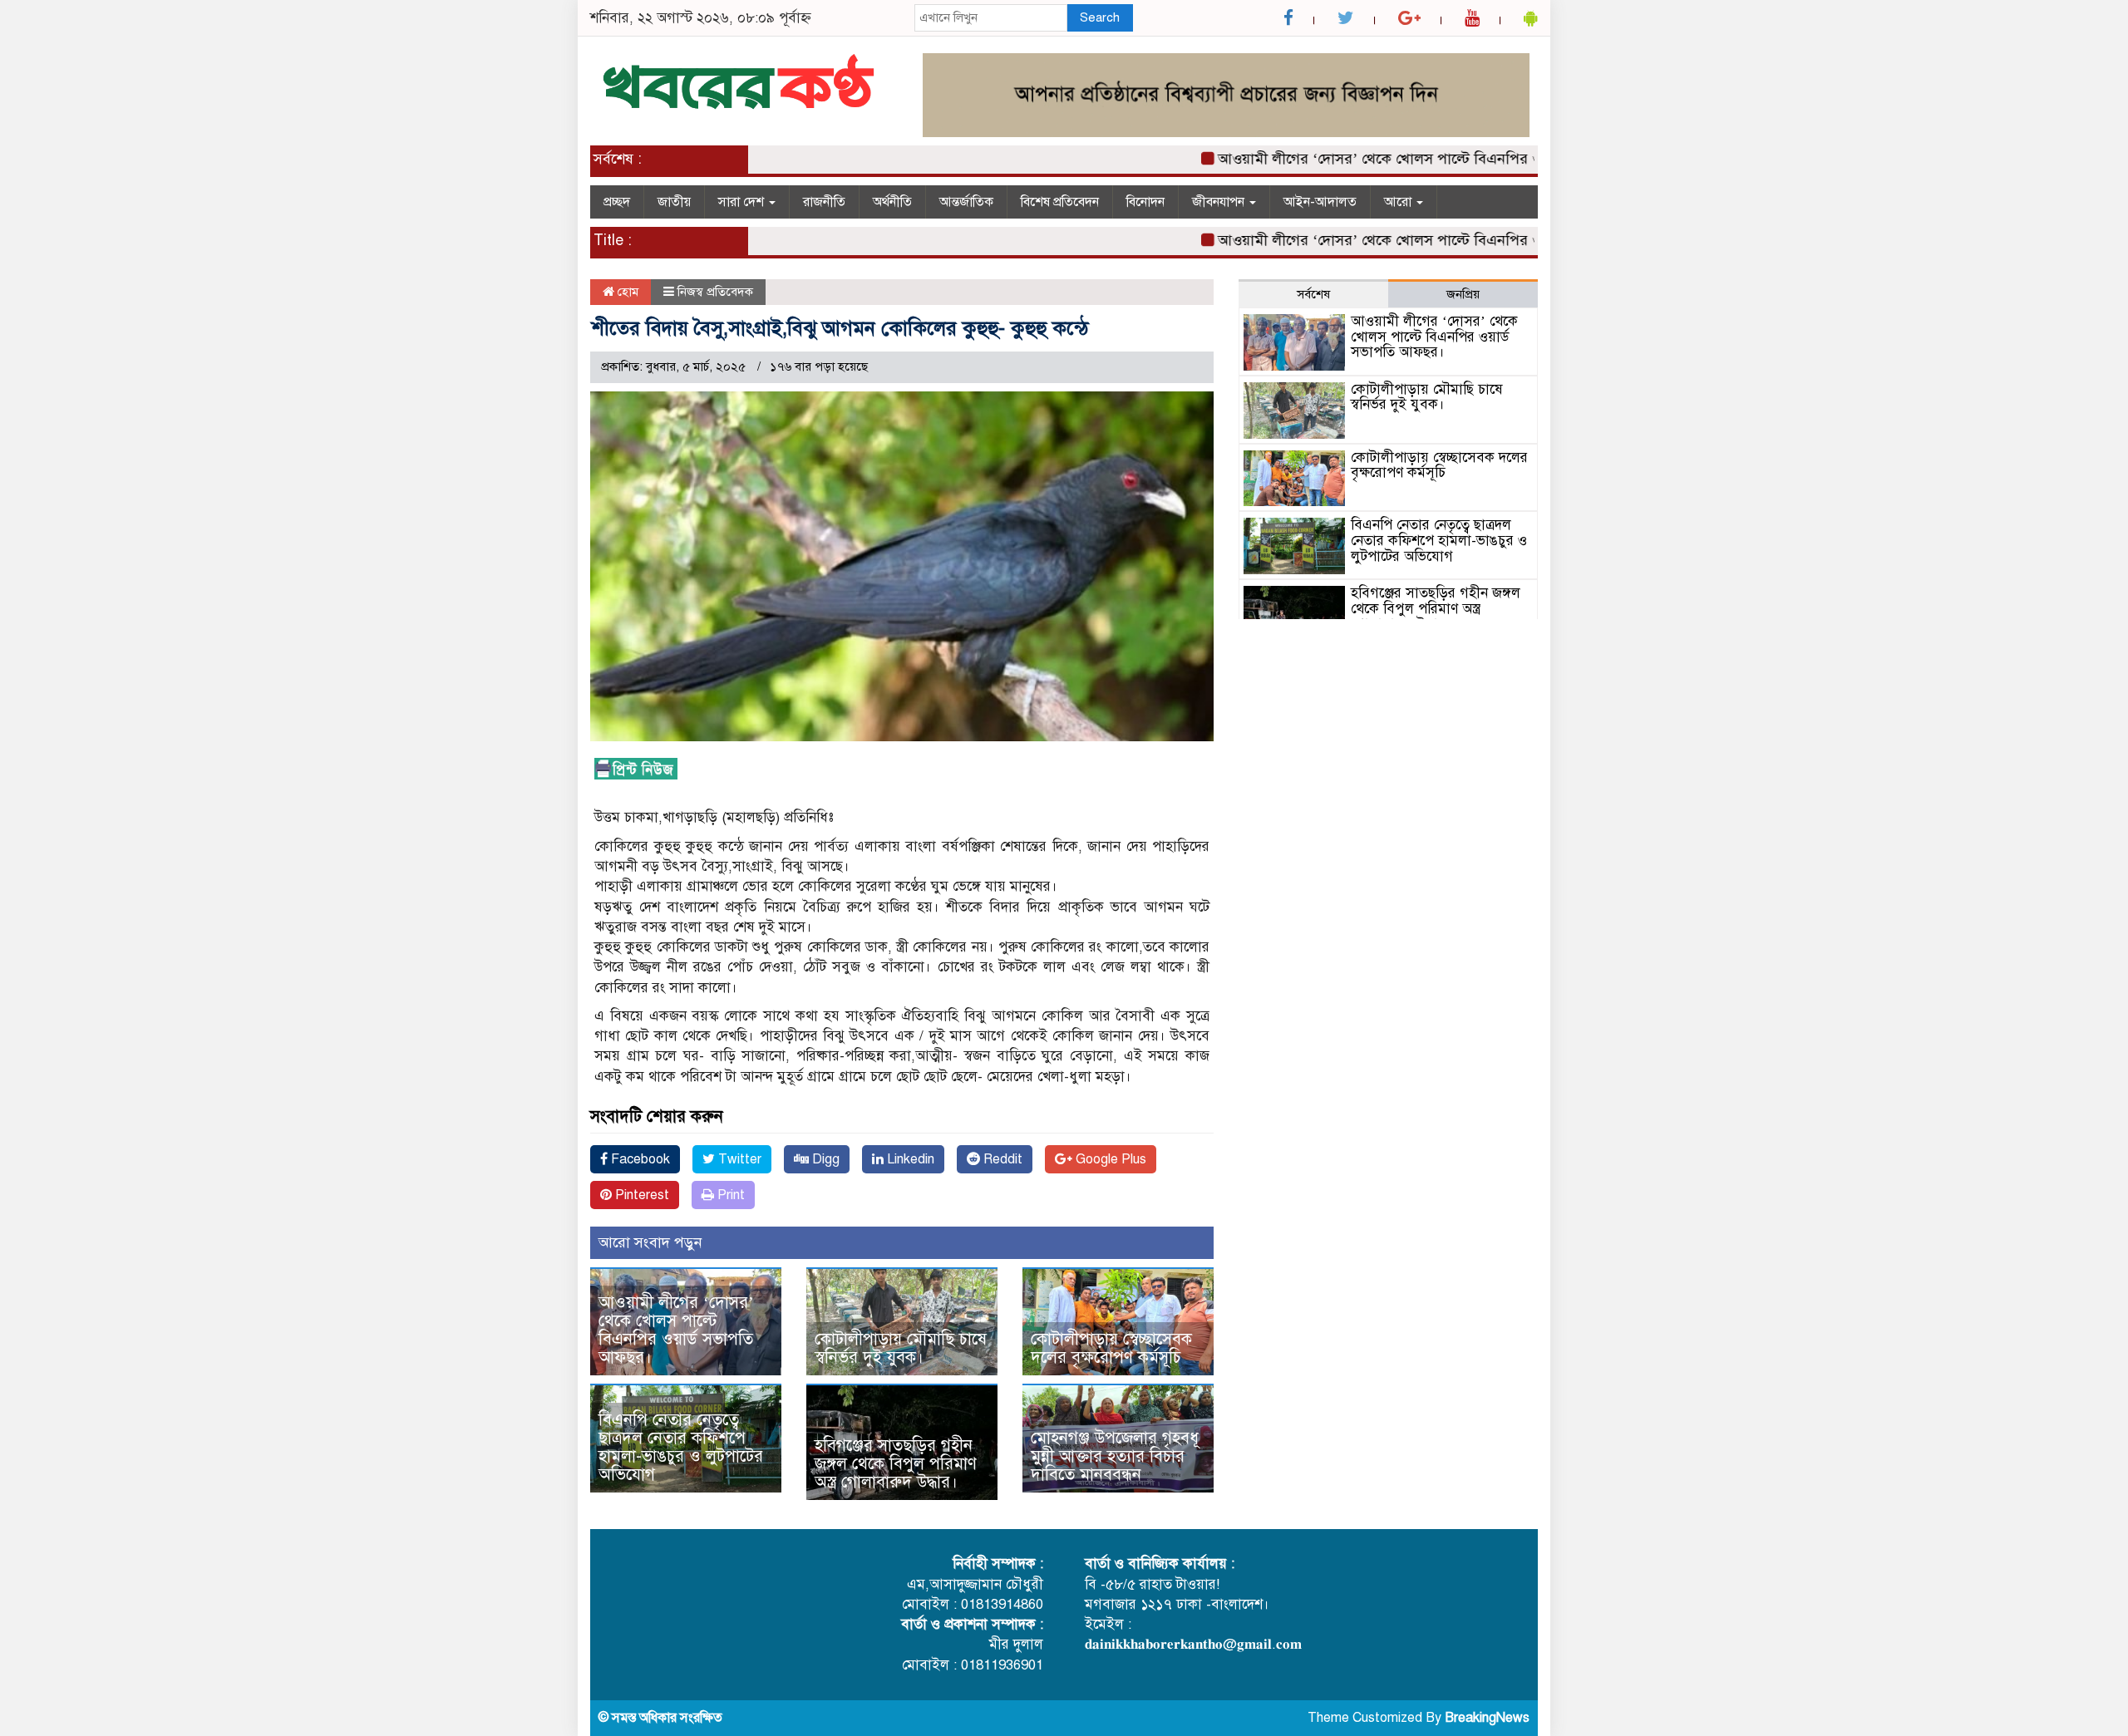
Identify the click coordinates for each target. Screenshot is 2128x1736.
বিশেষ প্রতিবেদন (1060, 202)
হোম (626, 292)
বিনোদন (1145, 202)
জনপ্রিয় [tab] (1463, 294)
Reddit (1001, 1159)
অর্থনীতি (892, 202)
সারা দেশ (743, 202)
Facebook (639, 1159)
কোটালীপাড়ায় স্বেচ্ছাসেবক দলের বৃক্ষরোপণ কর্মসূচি (1111, 1348)
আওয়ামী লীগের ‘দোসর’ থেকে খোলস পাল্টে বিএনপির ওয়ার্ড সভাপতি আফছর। (1401, 159)
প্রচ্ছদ (617, 202)
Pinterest (640, 1195)
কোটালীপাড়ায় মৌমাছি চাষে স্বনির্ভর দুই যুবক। (901, 1348)
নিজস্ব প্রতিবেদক (715, 292)
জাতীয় (674, 202)
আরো (1399, 202)
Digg (824, 1159)
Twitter (738, 1159)
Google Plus (1109, 1159)
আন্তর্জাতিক (966, 202)
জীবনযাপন (1220, 202)
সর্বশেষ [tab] (1313, 294)
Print (729, 1195)
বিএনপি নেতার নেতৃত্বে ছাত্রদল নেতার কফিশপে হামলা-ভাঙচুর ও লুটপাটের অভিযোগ (681, 1447)
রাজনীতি (824, 202)
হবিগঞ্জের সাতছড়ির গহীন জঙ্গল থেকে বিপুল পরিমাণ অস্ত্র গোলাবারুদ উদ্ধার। (896, 1464)
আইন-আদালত (1320, 202)
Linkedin (909, 1159)
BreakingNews (1487, 1718)
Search (1100, 17)
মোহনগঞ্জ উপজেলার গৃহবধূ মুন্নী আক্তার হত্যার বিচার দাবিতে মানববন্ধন (1115, 1456)
